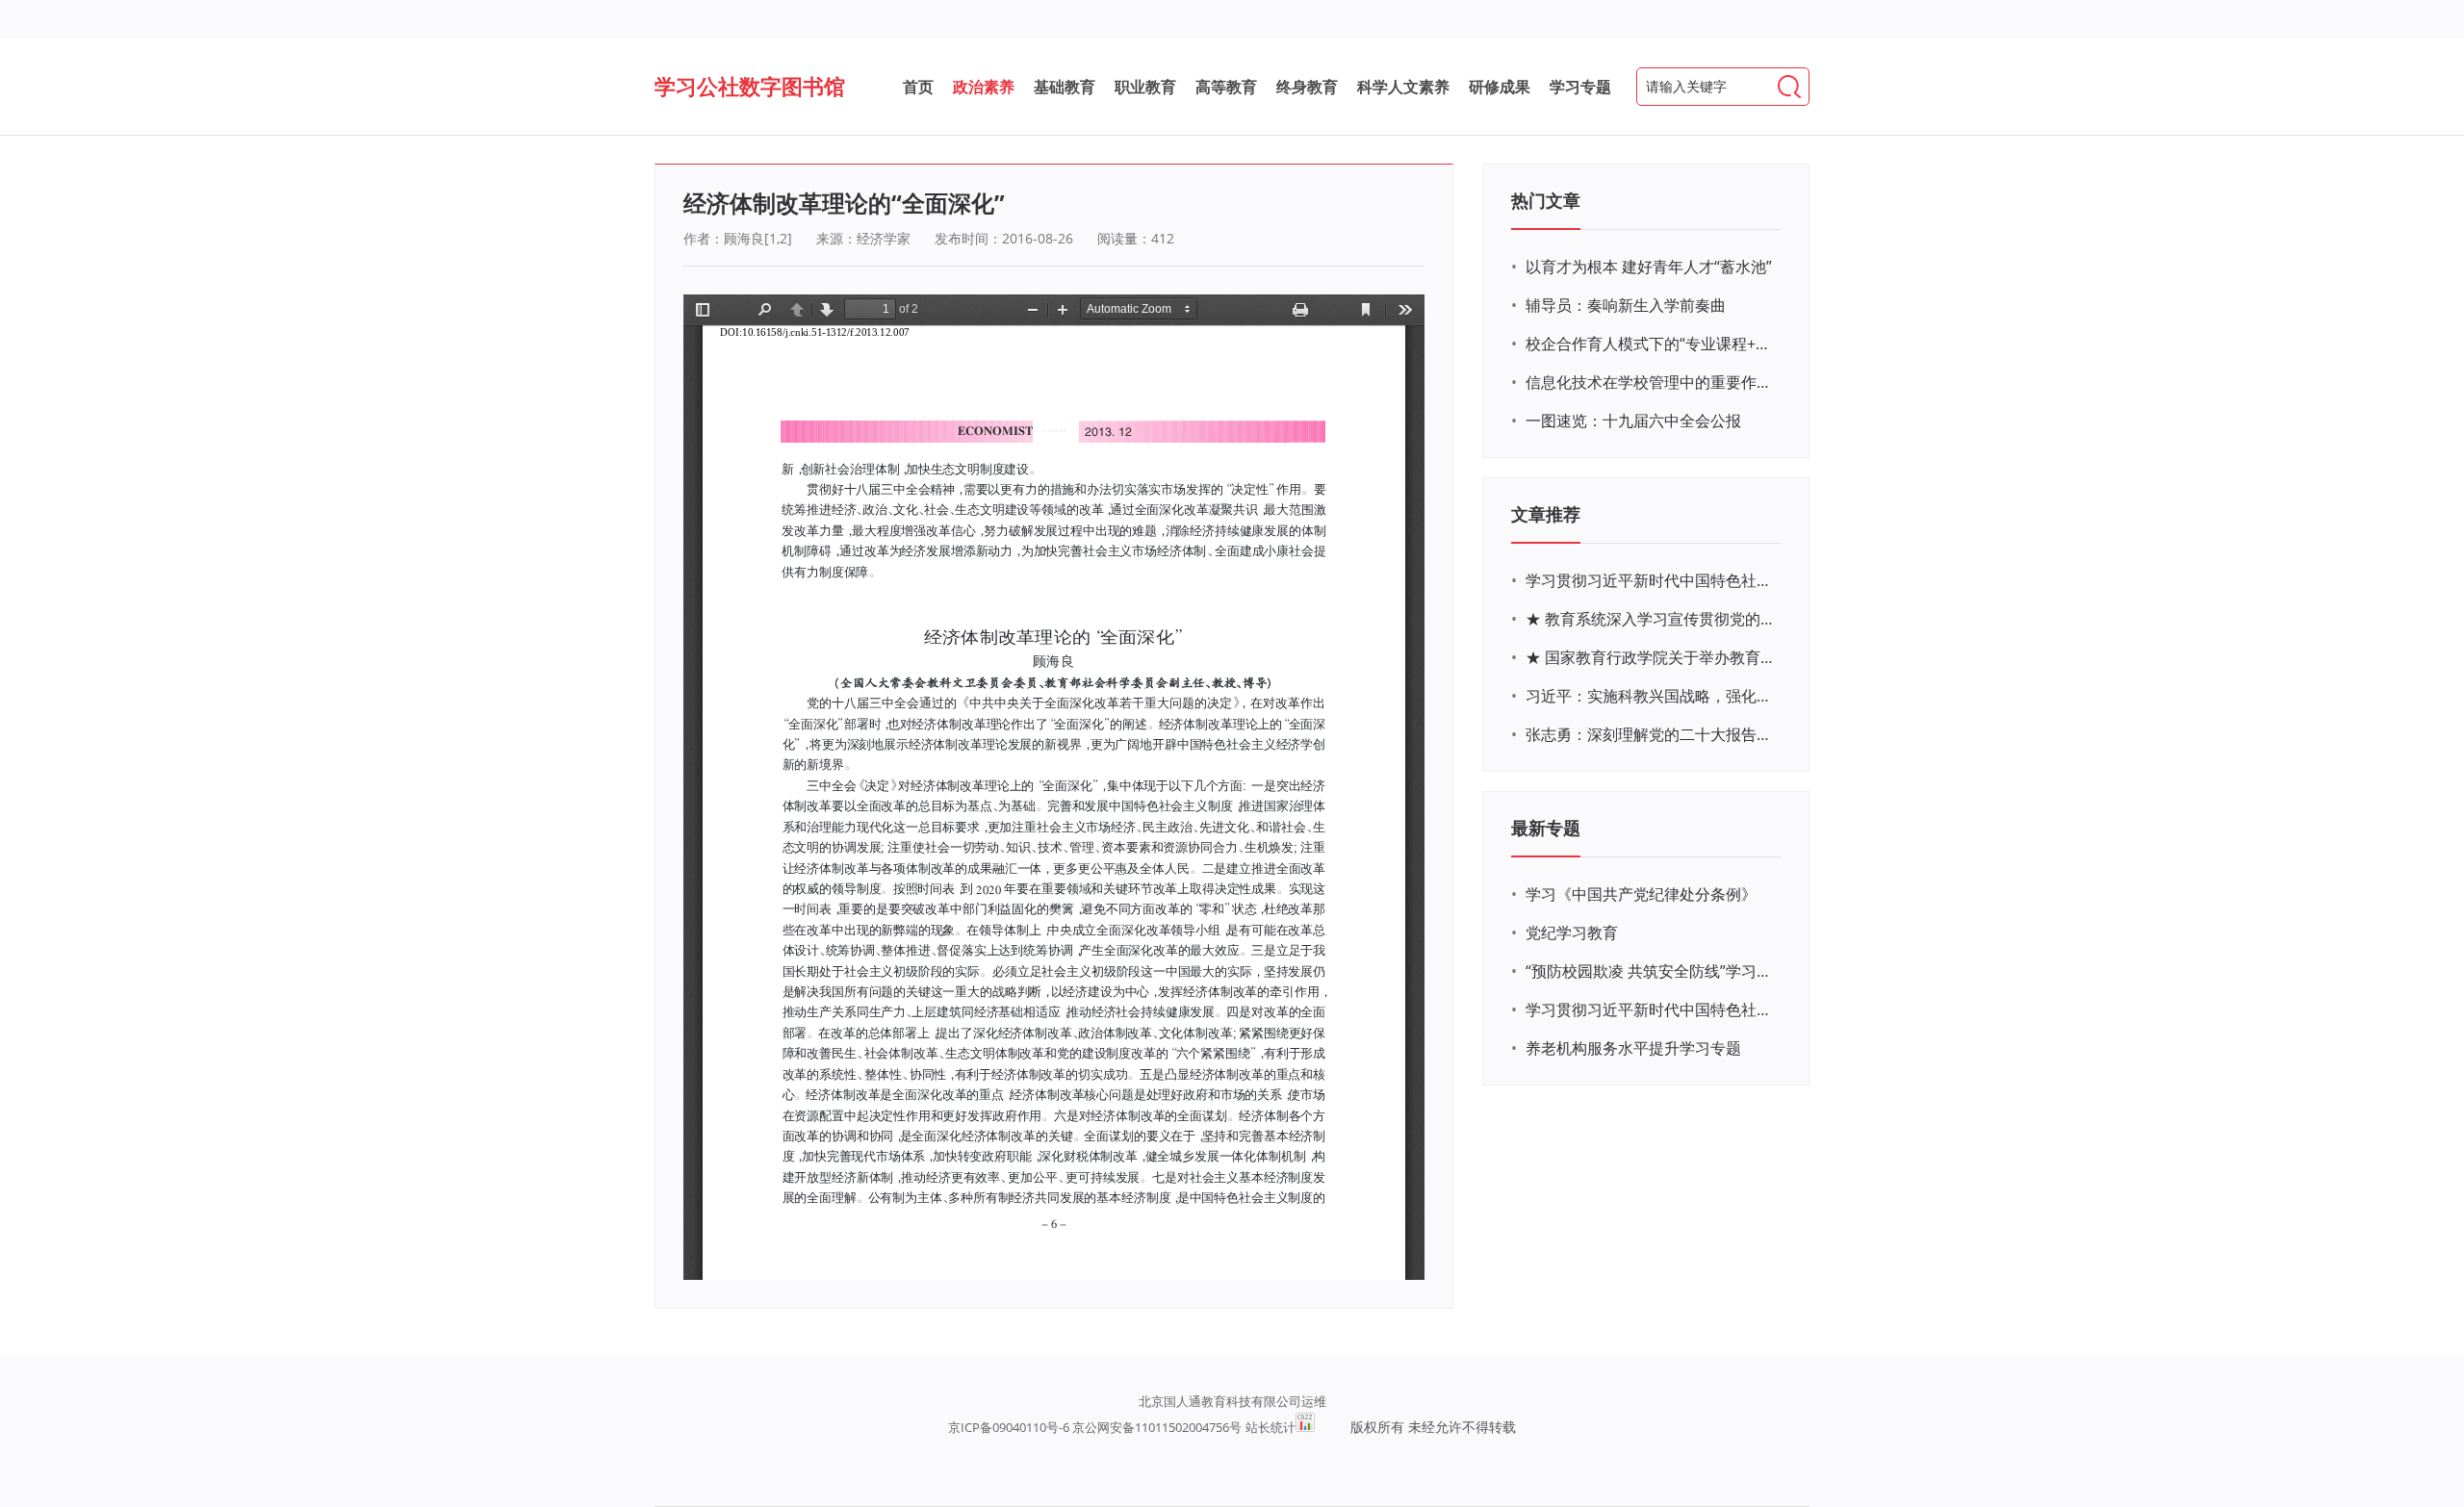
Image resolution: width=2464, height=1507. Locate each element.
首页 (918, 87)
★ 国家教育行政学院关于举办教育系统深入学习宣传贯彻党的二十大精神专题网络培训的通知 (1651, 657)
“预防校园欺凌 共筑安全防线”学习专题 (1651, 971)
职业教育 (1145, 87)
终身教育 (1307, 87)
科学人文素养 (1403, 87)
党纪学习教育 (1572, 932)
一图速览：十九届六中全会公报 (1633, 421)
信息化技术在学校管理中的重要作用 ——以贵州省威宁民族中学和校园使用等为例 (1651, 382)
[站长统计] (1305, 1427)
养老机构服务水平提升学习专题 (1633, 1048)
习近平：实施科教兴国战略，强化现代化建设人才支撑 (1651, 696)
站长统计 (1270, 1427)
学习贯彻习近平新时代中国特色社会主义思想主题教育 (1651, 1009)
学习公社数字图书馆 (750, 86)
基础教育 (1065, 87)
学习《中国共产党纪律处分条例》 (1641, 894)
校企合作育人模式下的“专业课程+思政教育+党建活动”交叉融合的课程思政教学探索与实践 (1651, 344)
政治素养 (984, 87)
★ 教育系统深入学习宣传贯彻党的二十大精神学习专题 (1651, 619)
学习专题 (1580, 87)
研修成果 (1500, 87)
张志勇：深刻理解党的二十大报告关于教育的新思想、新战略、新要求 (1651, 734)
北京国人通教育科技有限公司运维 (1232, 1401)
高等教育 (1226, 87)
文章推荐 (1546, 514)
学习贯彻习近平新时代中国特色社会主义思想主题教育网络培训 (1651, 580)
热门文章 (1546, 200)
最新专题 (1546, 828)
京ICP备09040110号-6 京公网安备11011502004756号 (1095, 1427)
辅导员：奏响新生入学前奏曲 (1626, 305)
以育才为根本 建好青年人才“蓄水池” (1649, 267)
